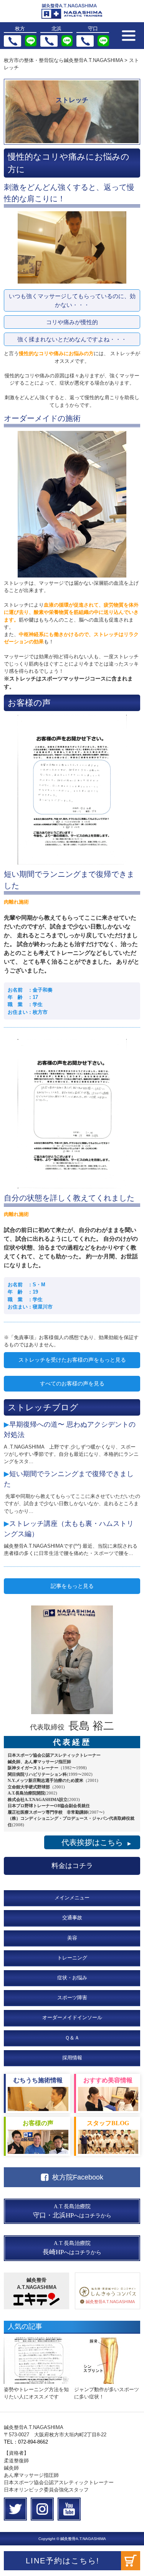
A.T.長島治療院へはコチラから (72, 2211)
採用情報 (72, 2058)
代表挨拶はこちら (96, 1842)
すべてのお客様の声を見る (72, 1383)
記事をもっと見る (72, 1586)
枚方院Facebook (78, 2177)
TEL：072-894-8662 (26, 2442)
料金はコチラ (72, 1866)
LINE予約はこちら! (63, 2561)
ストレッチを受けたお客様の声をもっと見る (72, 1360)
